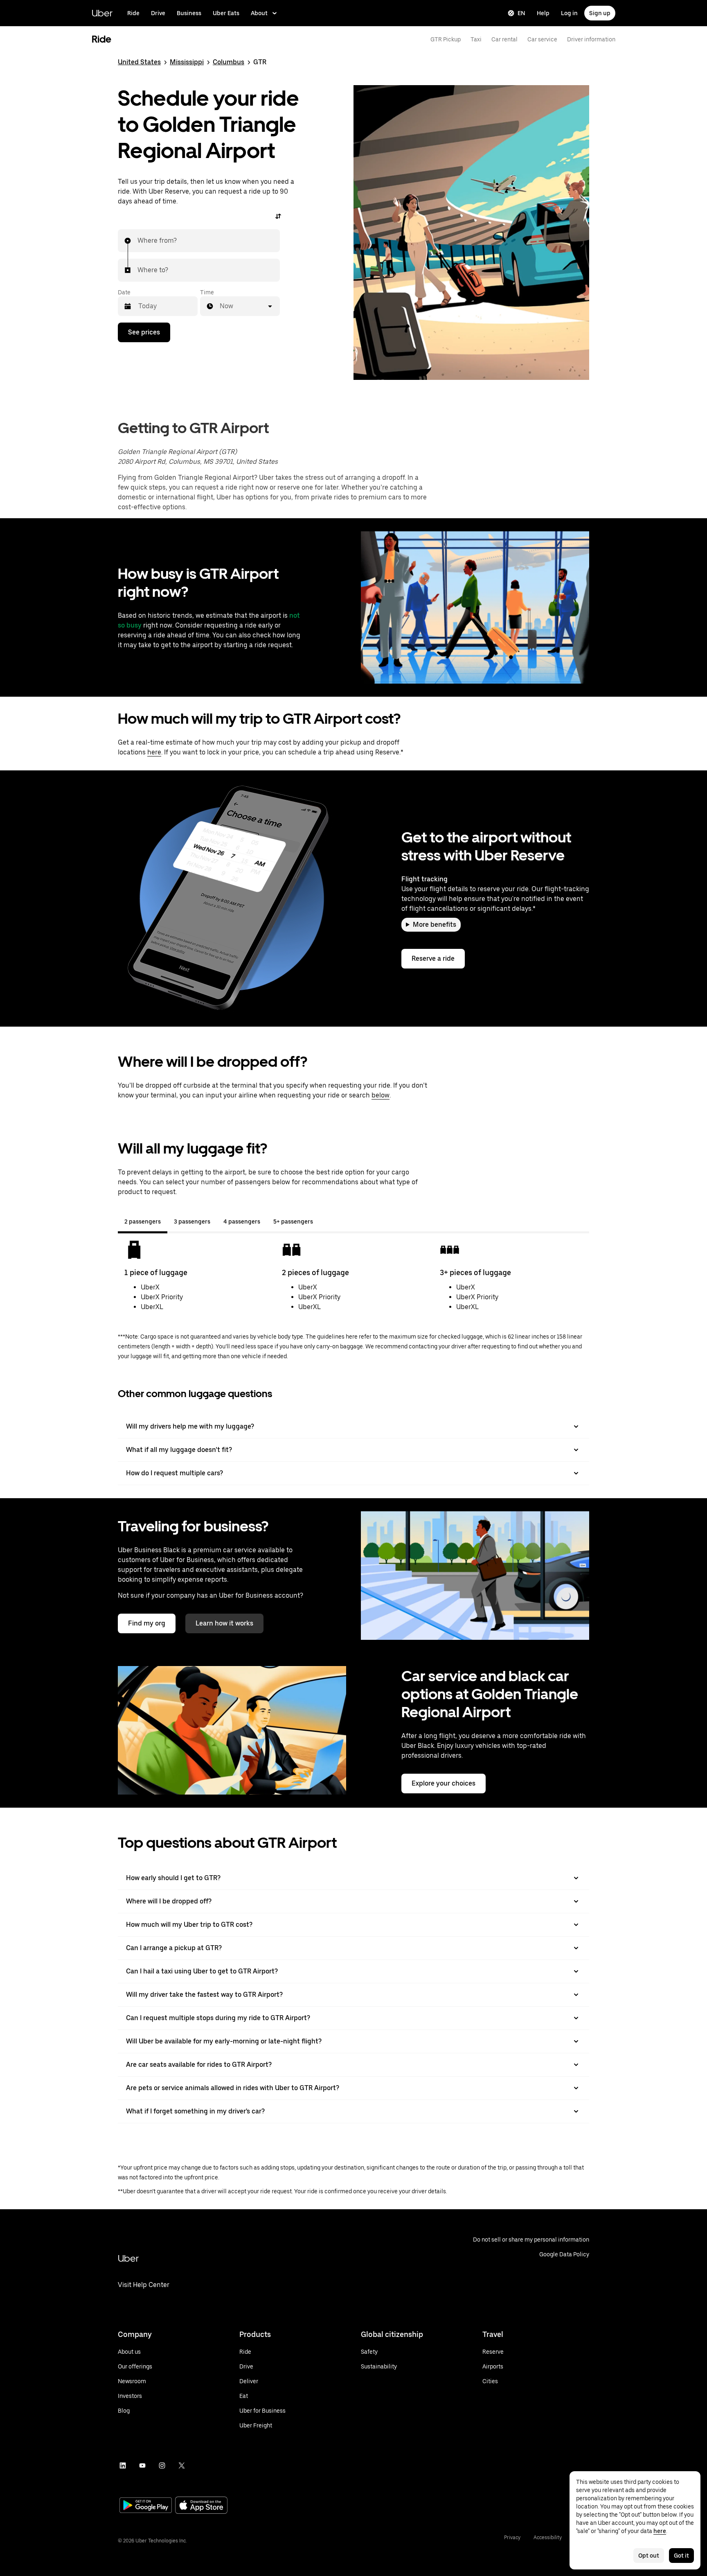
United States (139, 62)
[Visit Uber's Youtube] (142, 2465)
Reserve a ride (433, 958)
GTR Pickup (446, 39)
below (381, 1095)
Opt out (649, 2556)
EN (521, 13)
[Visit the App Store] (201, 2506)
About (259, 13)
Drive (158, 13)
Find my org (147, 1623)
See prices (144, 332)
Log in (569, 13)
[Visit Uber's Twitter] (182, 2465)
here (154, 752)
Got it (681, 2556)
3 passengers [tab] (192, 1221)
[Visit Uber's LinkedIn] (123, 2465)
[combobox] (138, 241)
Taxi (476, 39)
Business (189, 13)
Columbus (229, 62)
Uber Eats (226, 13)
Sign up (600, 13)
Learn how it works (224, 1623)
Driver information (591, 39)
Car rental (504, 39)
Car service (542, 39)
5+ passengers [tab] (293, 1221)
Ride (133, 13)
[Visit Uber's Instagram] (162, 2465)
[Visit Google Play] (146, 2506)
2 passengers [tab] (143, 1221)
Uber (102, 13)
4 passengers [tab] (242, 1221)
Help (543, 13)
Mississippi (187, 62)
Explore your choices (444, 1783)
